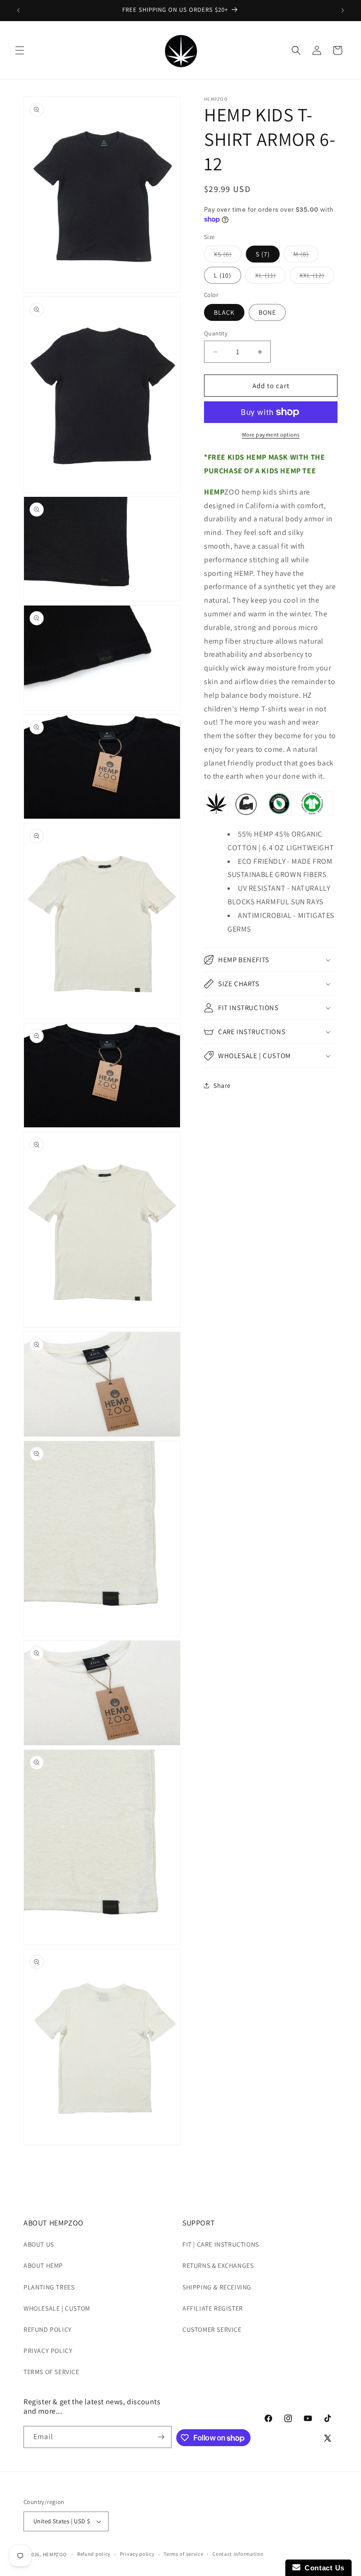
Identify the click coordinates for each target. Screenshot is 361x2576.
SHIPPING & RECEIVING (217, 2287)
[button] (20, 50)
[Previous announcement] (18, 10)
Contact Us (322, 2568)
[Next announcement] (343, 10)
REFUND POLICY (48, 2329)
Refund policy (94, 2554)
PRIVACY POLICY (48, 2351)
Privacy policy (137, 2554)
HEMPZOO (55, 2554)
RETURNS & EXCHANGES (218, 2265)
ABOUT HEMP (43, 2265)
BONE (267, 312)
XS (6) (228, 256)
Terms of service (183, 2554)
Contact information (238, 2554)
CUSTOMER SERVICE (212, 2329)
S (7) (263, 254)
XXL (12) (317, 277)
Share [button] (222, 1085)
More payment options (271, 435)
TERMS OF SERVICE (51, 2372)
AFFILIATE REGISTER (213, 2308)
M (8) (306, 256)
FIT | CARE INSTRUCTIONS (221, 2244)
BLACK (224, 312)
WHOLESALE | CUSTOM (57, 2308)
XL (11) (271, 277)
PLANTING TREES (49, 2287)
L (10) (223, 275)
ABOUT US (39, 2244)
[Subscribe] (161, 2437)
